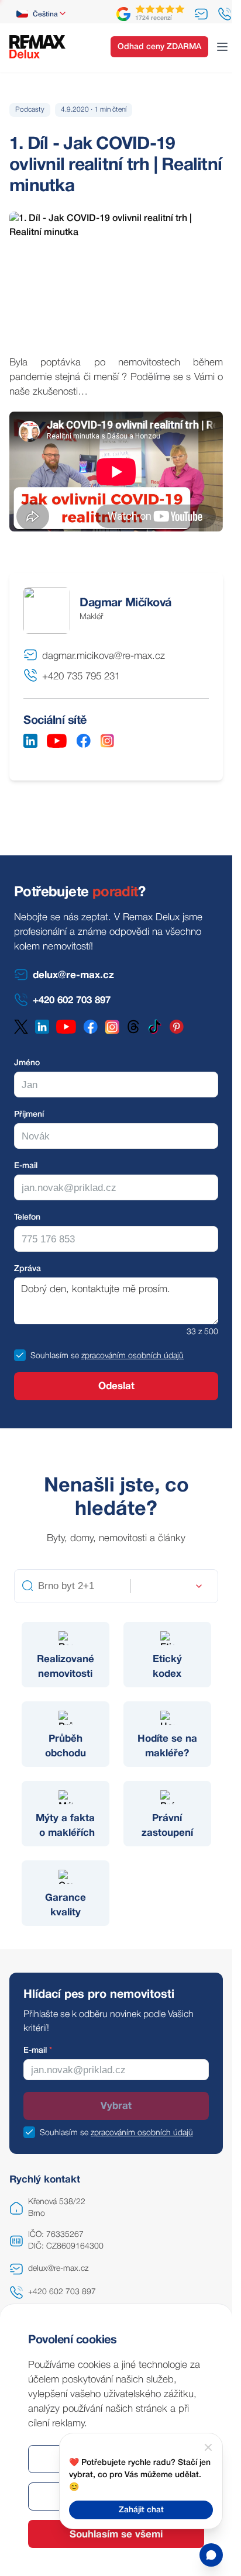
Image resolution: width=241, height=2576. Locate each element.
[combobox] (42, 14)
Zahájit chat (141, 2510)
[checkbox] (20, 1355)
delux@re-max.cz (58, 2269)
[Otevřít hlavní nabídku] (222, 47)
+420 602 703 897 (62, 2292)
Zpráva (27, 1269)
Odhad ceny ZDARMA (159, 47)
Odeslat (116, 1387)
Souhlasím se (55, 1356)
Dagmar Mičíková (125, 603)
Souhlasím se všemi (116, 2535)
